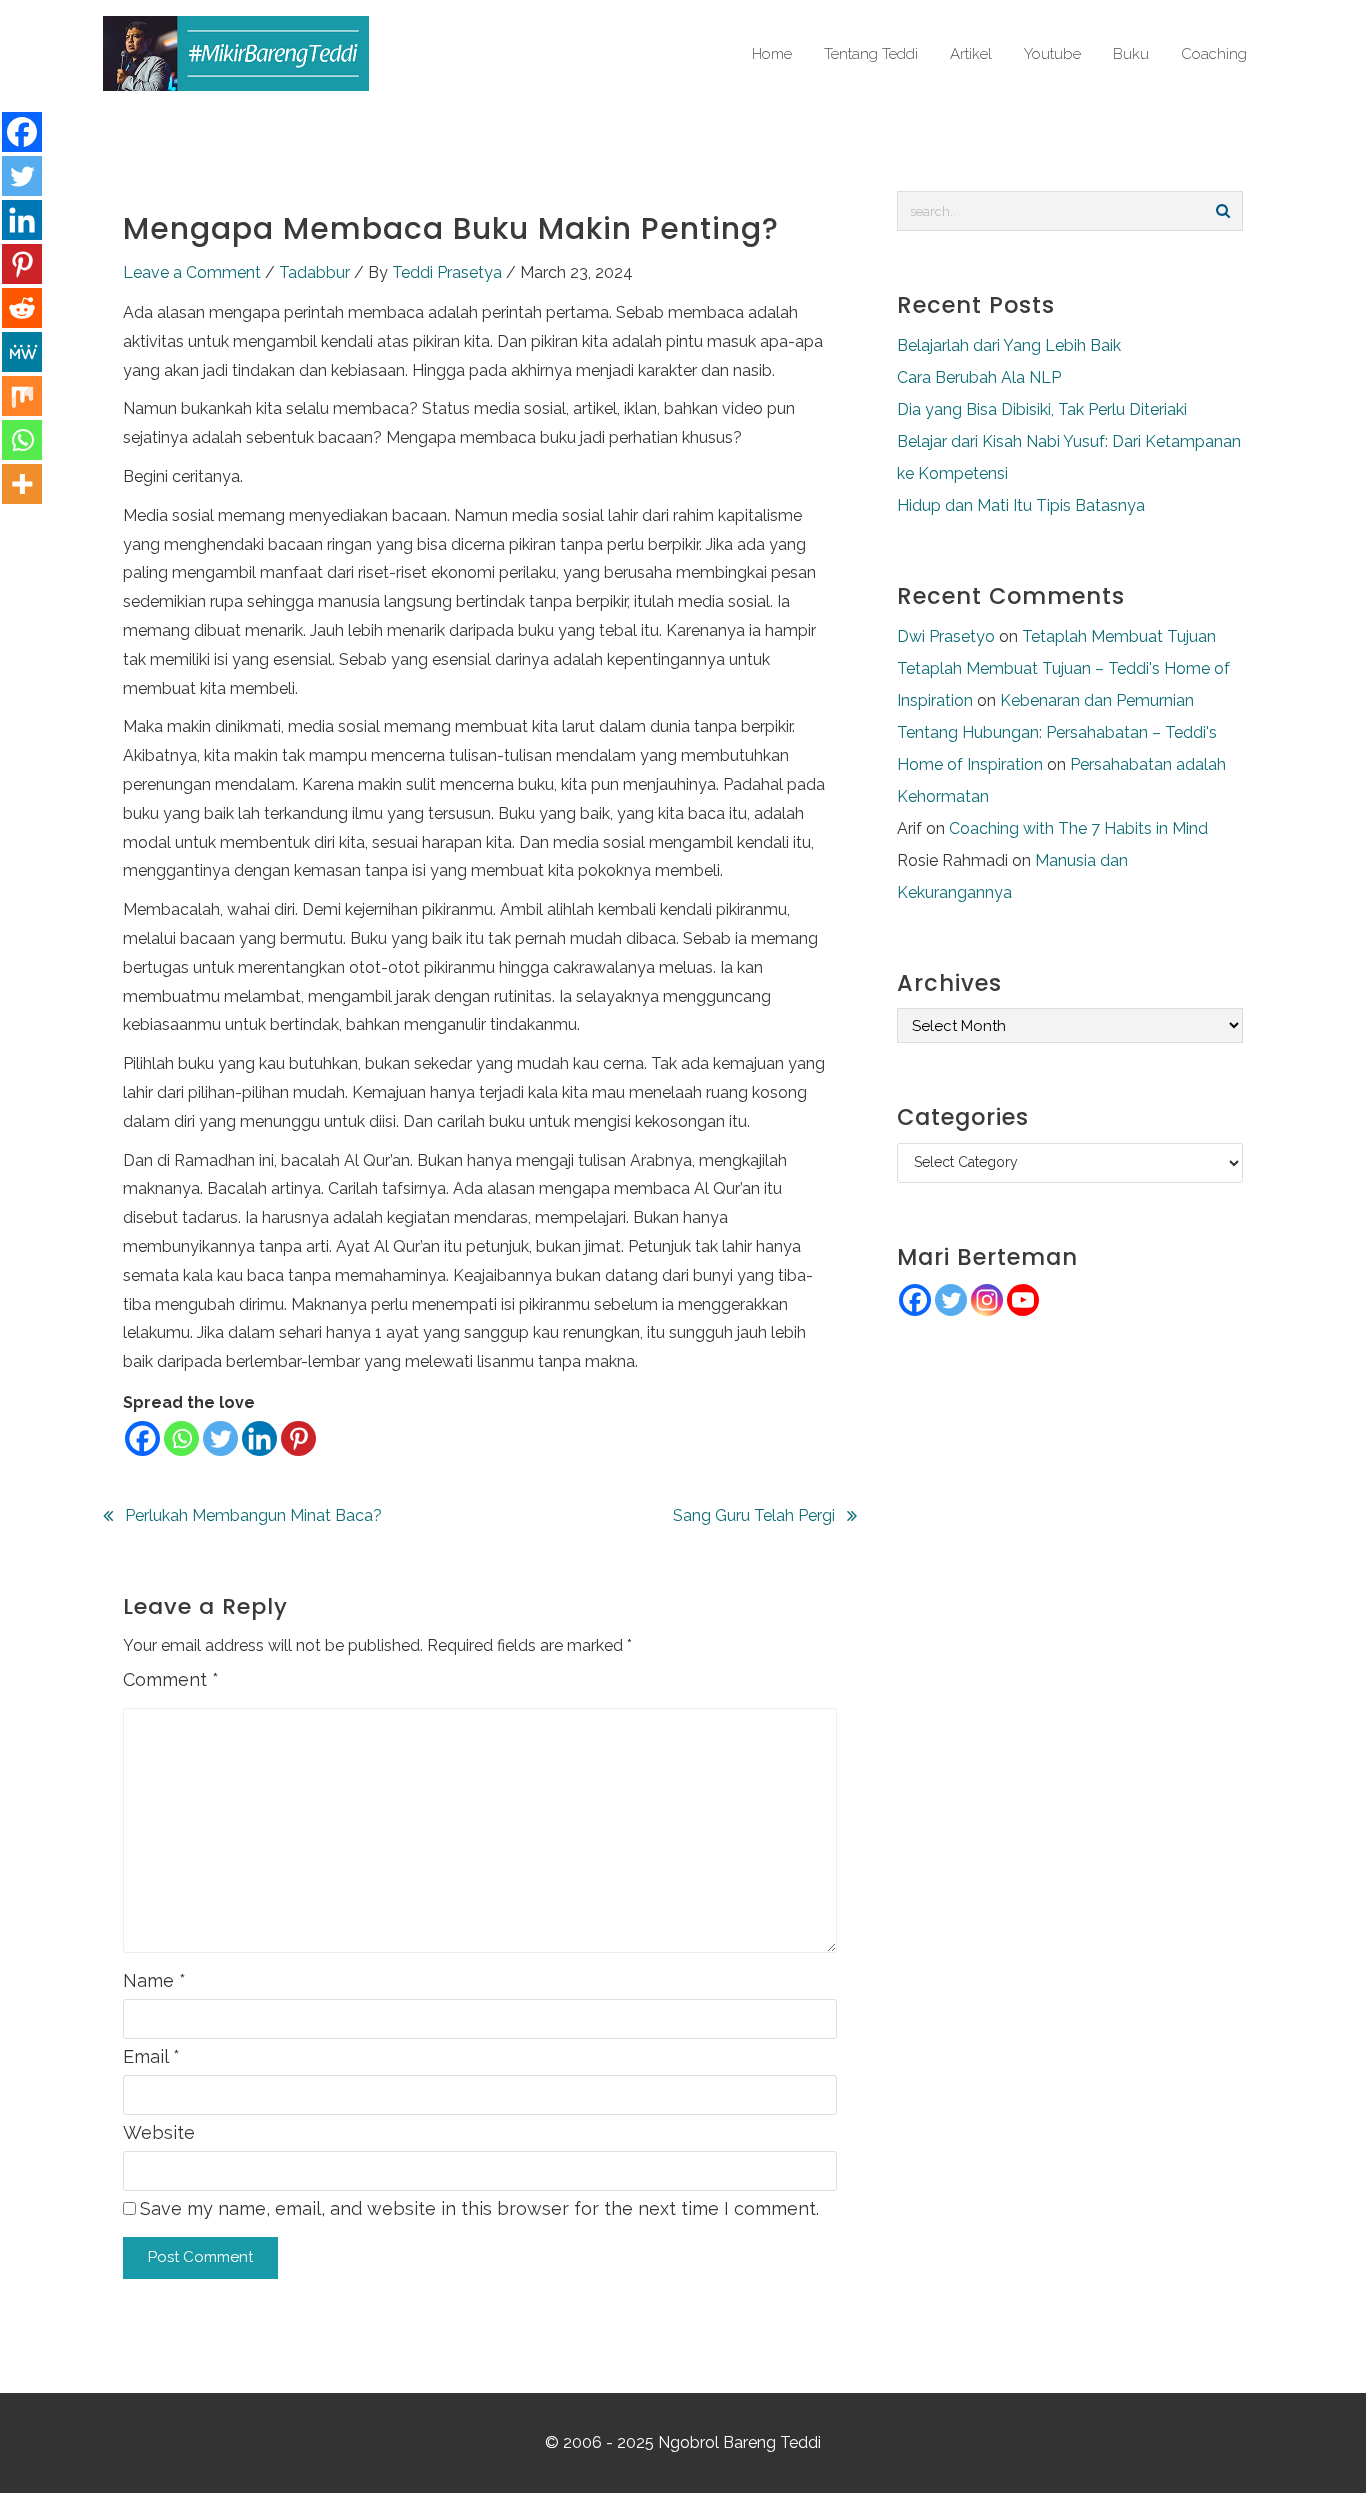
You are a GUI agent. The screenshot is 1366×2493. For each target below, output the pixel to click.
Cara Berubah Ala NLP (979, 377)
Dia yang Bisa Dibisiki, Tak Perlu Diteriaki (1042, 409)
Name (154, 1980)
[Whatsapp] (181, 1438)
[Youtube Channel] (1023, 1300)
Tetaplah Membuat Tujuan (1119, 636)
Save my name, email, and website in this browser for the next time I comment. (479, 2208)
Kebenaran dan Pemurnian (1097, 700)
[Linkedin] (259, 1438)
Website (159, 2132)
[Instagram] (987, 1300)
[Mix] (22, 396)
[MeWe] (22, 352)
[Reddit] (22, 308)
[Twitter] (220, 1438)
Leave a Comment (192, 272)
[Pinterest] (298, 1438)
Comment (171, 1679)
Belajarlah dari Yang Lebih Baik (1009, 345)
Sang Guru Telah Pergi (754, 1515)
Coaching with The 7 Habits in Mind (1078, 828)
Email (151, 2056)
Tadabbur (314, 272)
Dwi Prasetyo (946, 636)
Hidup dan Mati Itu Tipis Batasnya (1021, 505)
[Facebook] (142, 1438)
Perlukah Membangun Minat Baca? (253, 1515)
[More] (22, 484)
